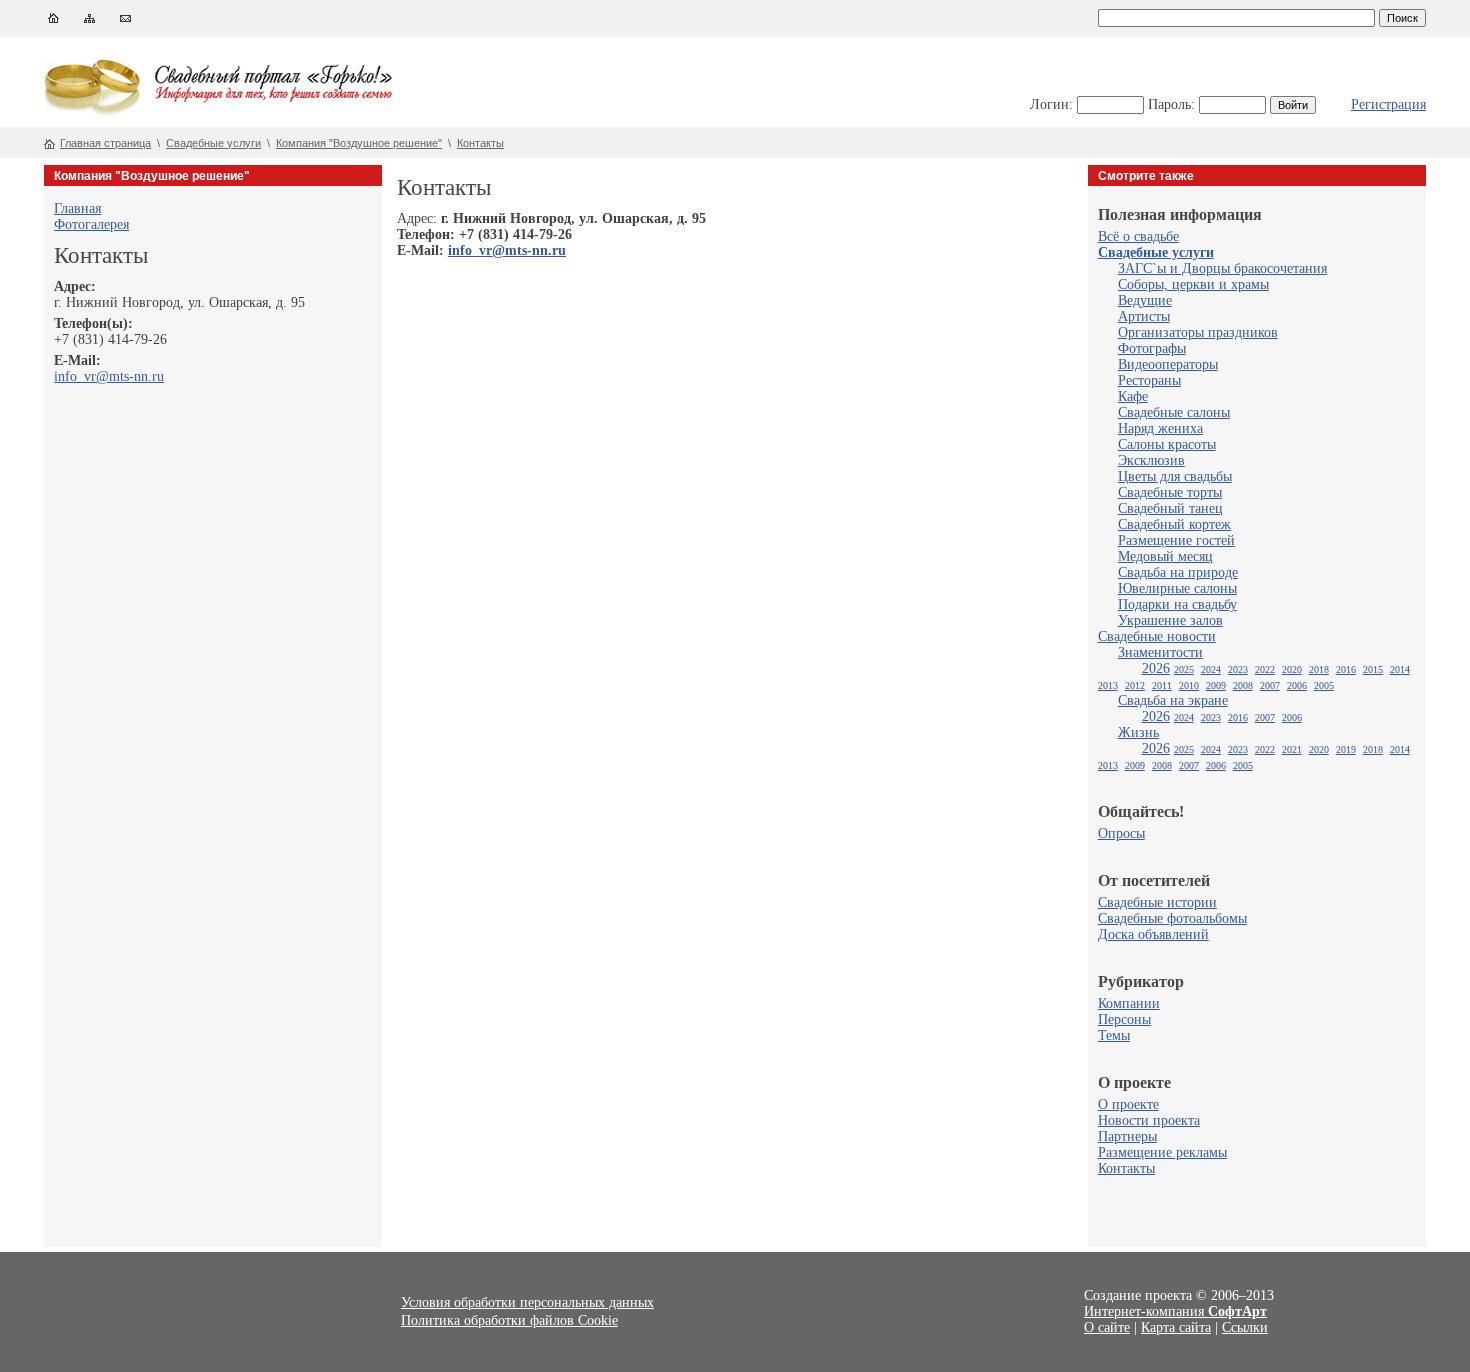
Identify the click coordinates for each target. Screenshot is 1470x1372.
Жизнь (1138, 732)
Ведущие (1145, 300)
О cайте (1107, 1327)
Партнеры (1127, 1136)
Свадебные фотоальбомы (1172, 918)
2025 (1184, 669)
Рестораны (1149, 380)
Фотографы (1152, 348)
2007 (1270, 685)
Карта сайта (1176, 1327)
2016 (1346, 669)
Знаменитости (1160, 652)
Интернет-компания (1175, 1311)
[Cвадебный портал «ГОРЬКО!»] (94, 114)
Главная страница (105, 143)
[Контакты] (125, 22)
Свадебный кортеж (1174, 524)
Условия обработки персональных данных (527, 1302)
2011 (1162, 685)
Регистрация (1388, 104)
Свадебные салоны (1174, 412)
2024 (1211, 669)
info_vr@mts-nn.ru (109, 376)
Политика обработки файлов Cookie (509, 1320)
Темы (1114, 1035)
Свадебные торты (1170, 492)
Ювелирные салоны (1177, 588)
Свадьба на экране (1173, 700)
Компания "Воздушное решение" (359, 143)
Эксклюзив (1151, 460)
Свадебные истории (1157, 902)
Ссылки (1245, 1327)
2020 (1292, 669)
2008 (1243, 685)
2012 (1135, 685)
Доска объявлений (1153, 934)
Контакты (480, 143)
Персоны (1124, 1019)
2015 (1373, 669)
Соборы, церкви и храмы (1193, 284)
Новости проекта (1149, 1120)
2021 (1292, 749)
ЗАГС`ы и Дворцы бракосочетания (1222, 268)
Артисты (1144, 316)
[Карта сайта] (89, 22)
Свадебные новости (1157, 636)
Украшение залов (1170, 620)
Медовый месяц (1165, 556)
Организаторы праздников (1198, 332)
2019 (1346, 749)
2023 (1238, 669)
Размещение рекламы (1162, 1152)
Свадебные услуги (213, 143)
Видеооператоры (1168, 364)
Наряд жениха (1160, 428)
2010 (1189, 685)
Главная (77, 208)
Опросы (1121, 833)
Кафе (1133, 396)
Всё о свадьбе (1138, 236)
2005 (1324, 685)
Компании (1129, 1003)
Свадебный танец (1170, 508)
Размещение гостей (1176, 540)
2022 (1265, 669)
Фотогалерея (91, 224)
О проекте (1128, 1104)
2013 (1108, 685)
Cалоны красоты (1167, 444)
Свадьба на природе (1178, 572)
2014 (1400, 669)
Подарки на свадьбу (1177, 604)
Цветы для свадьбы (1175, 476)
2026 (1156, 668)
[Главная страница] (53, 22)
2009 (1216, 685)
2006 (1297, 685)
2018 (1319, 669)
